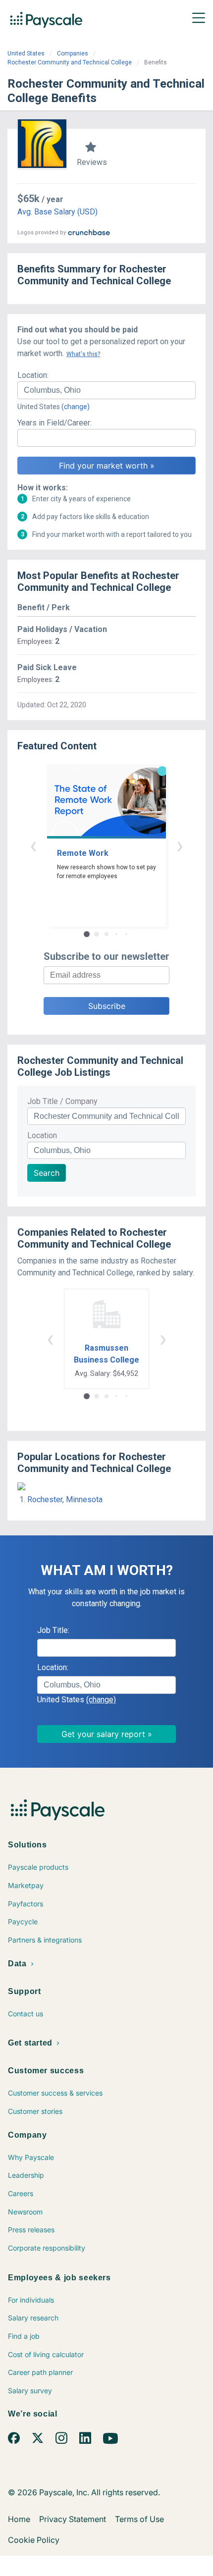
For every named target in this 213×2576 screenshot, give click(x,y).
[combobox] (106, 390)
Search (47, 1173)
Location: (33, 375)
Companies (73, 53)
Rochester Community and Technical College (70, 62)
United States (26, 53)
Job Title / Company (62, 1101)
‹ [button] (33, 845)
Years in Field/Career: (54, 423)
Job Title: (53, 1630)
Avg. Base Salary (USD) (57, 212)
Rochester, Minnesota (65, 1499)
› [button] (180, 845)
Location (42, 1135)
